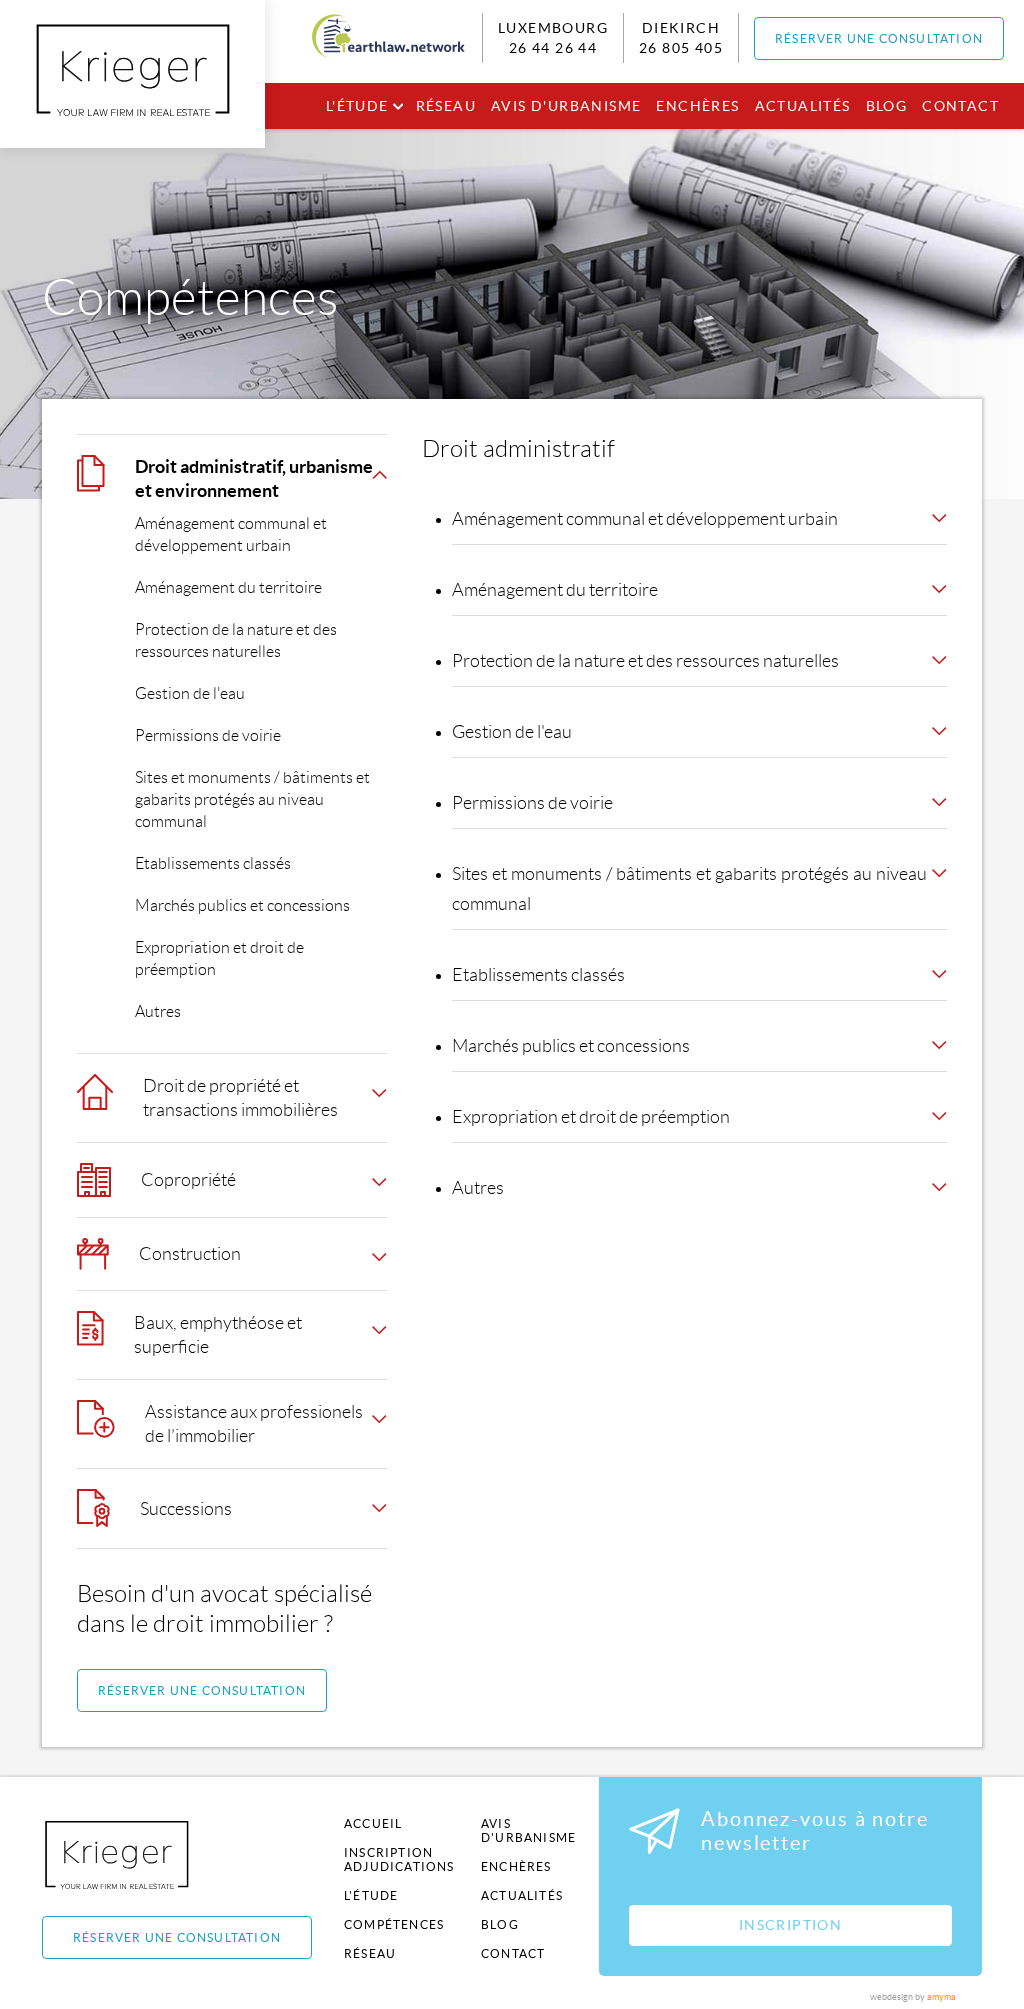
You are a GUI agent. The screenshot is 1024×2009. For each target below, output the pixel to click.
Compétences (394, 1924)
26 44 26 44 (553, 48)
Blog (887, 106)
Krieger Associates (139, 1854)
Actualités (803, 106)
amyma (941, 1997)
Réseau (446, 106)
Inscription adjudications (399, 1859)
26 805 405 (681, 48)
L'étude (357, 106)
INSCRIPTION (790, 1925)
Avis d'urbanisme (566, 106)
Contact (960, 106)
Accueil (373, 1823)
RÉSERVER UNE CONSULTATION (879, 38)
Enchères (697, 106)
